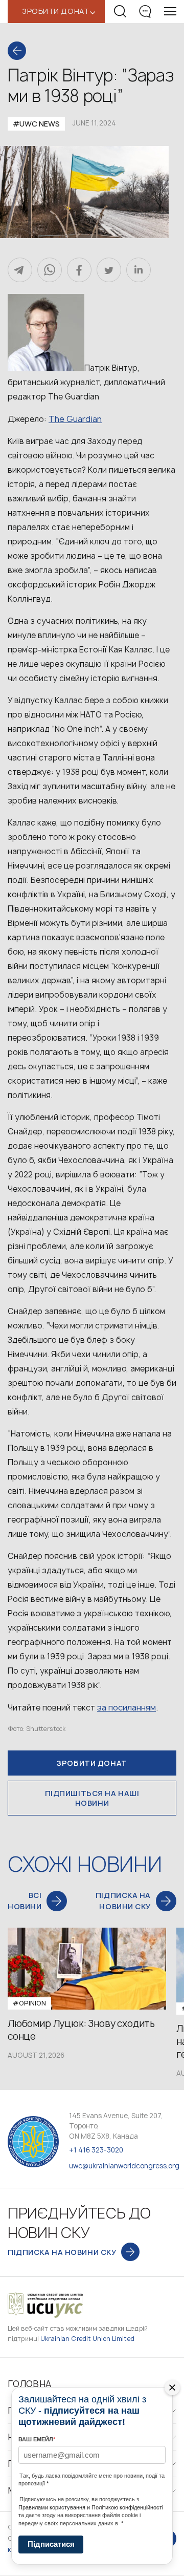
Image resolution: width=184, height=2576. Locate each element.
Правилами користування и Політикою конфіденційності (91, 2507)
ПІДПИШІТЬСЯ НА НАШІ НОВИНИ (92, 1798)
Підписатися (51, 2544)
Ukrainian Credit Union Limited (87, 2339)
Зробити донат (92, 1763)
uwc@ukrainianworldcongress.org (124, 2166)
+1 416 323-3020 (96, 2150)
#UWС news (36, 124)
